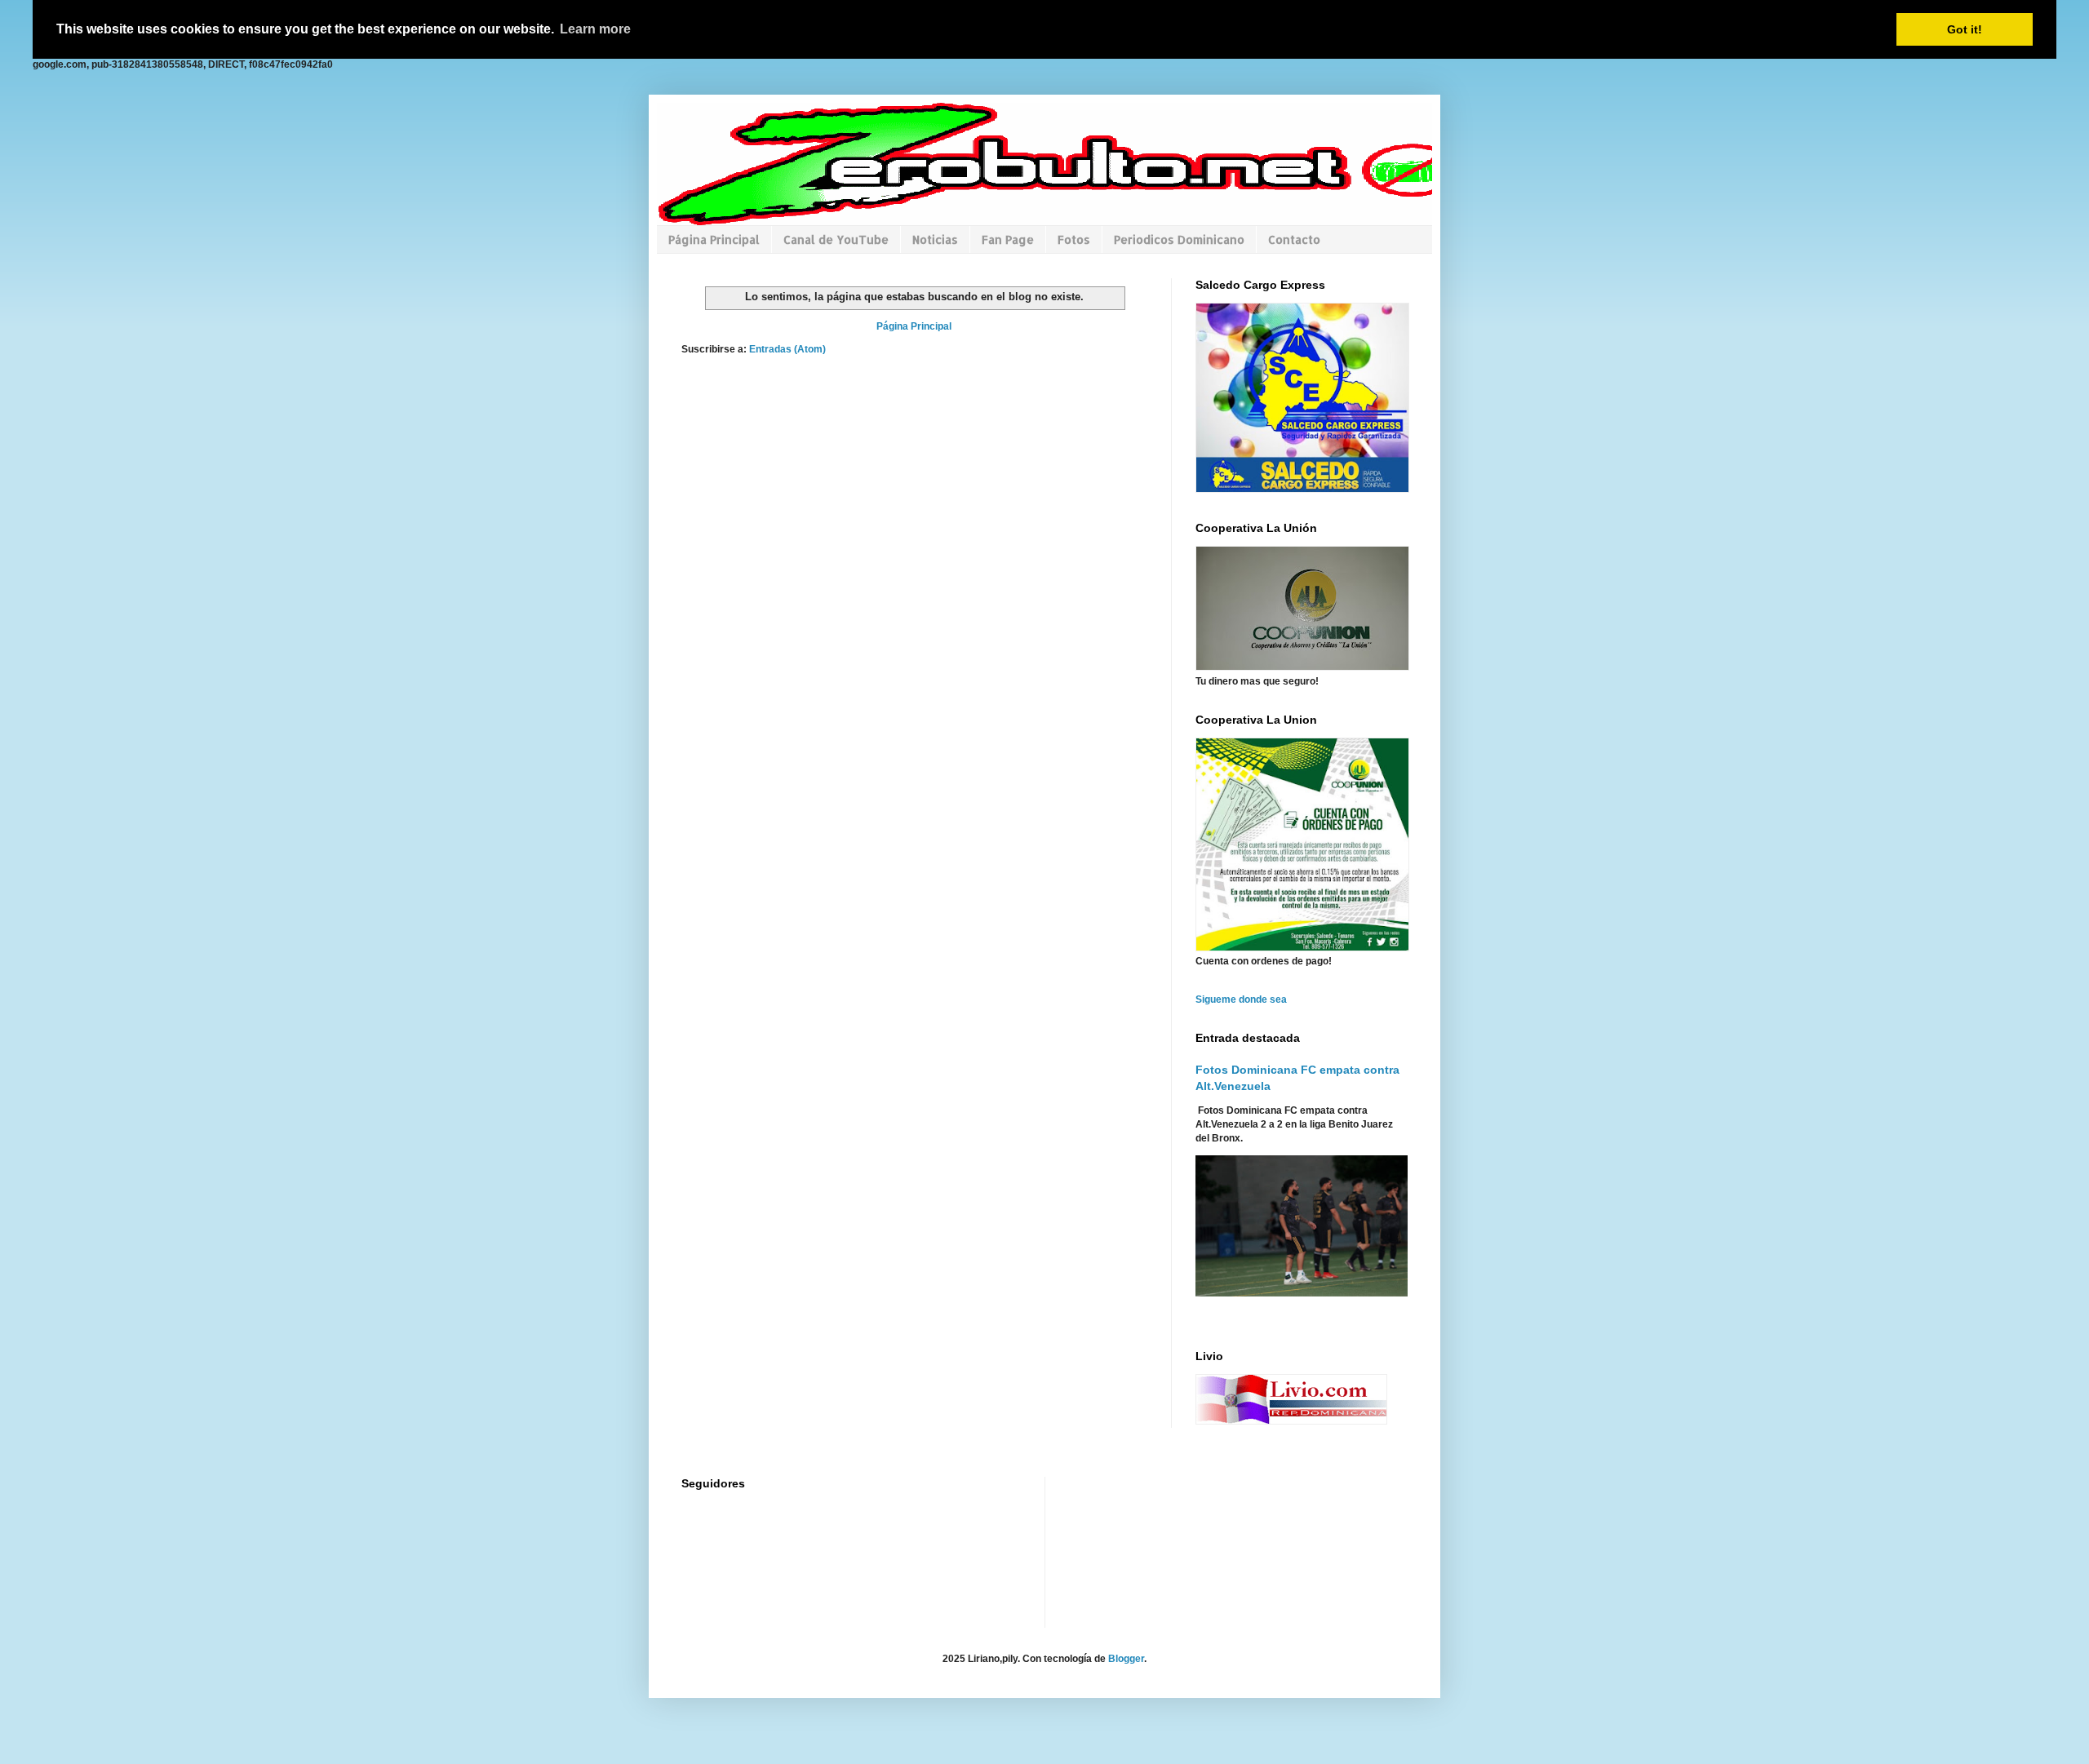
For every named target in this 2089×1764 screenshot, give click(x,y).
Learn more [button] (595, 29)
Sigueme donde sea (1241, 999)
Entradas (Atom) (787, 349)
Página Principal (714, 239)
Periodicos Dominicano (1179, 239)
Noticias (935, 239)
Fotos (1074, 239)
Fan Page (1008, 239)
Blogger (1126, 1659)
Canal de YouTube (836, 239)
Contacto (1294, 239)
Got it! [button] (1965, 29)
